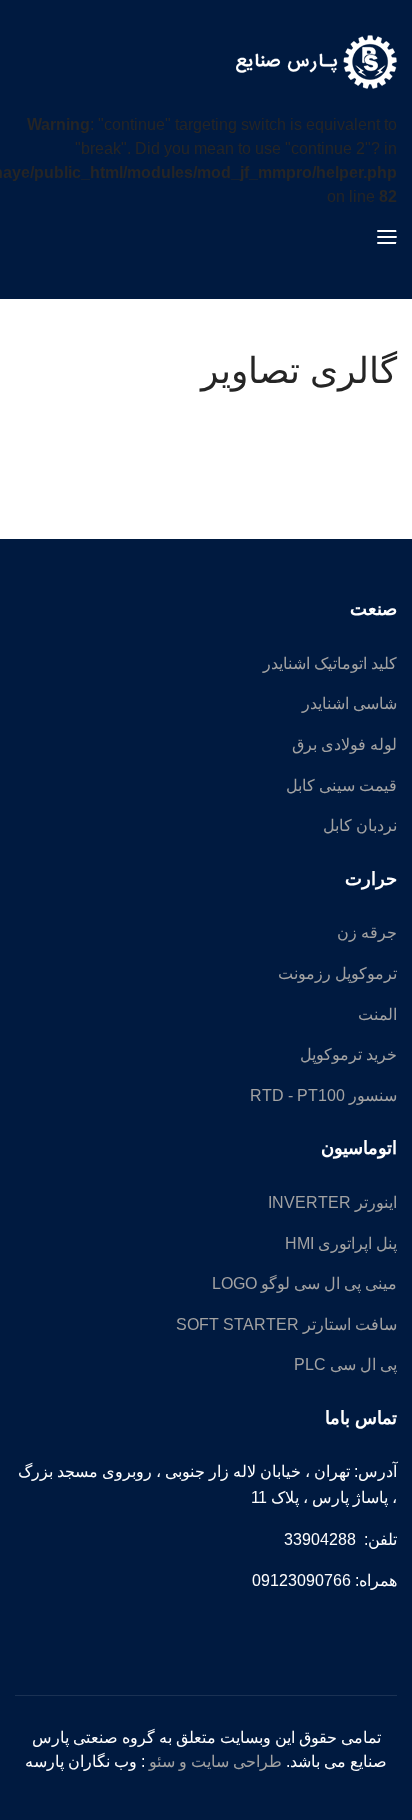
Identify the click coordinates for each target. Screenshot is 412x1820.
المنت (377, 1014)
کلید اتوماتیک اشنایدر (330, 663)
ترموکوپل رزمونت (337, 973)
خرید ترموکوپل (348, 1054)
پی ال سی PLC (345, 1364)
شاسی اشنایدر (349, 703)
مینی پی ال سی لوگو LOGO (304, 1283)
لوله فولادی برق (344, 744)
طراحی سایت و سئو (215, 1761)
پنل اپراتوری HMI (341, 1243)
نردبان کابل (360, 825)
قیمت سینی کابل (341, 785)
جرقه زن (367, 932)
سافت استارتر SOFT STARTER (286, 1324)
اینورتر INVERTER (332, 1202)
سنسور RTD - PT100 (323, 1095)
